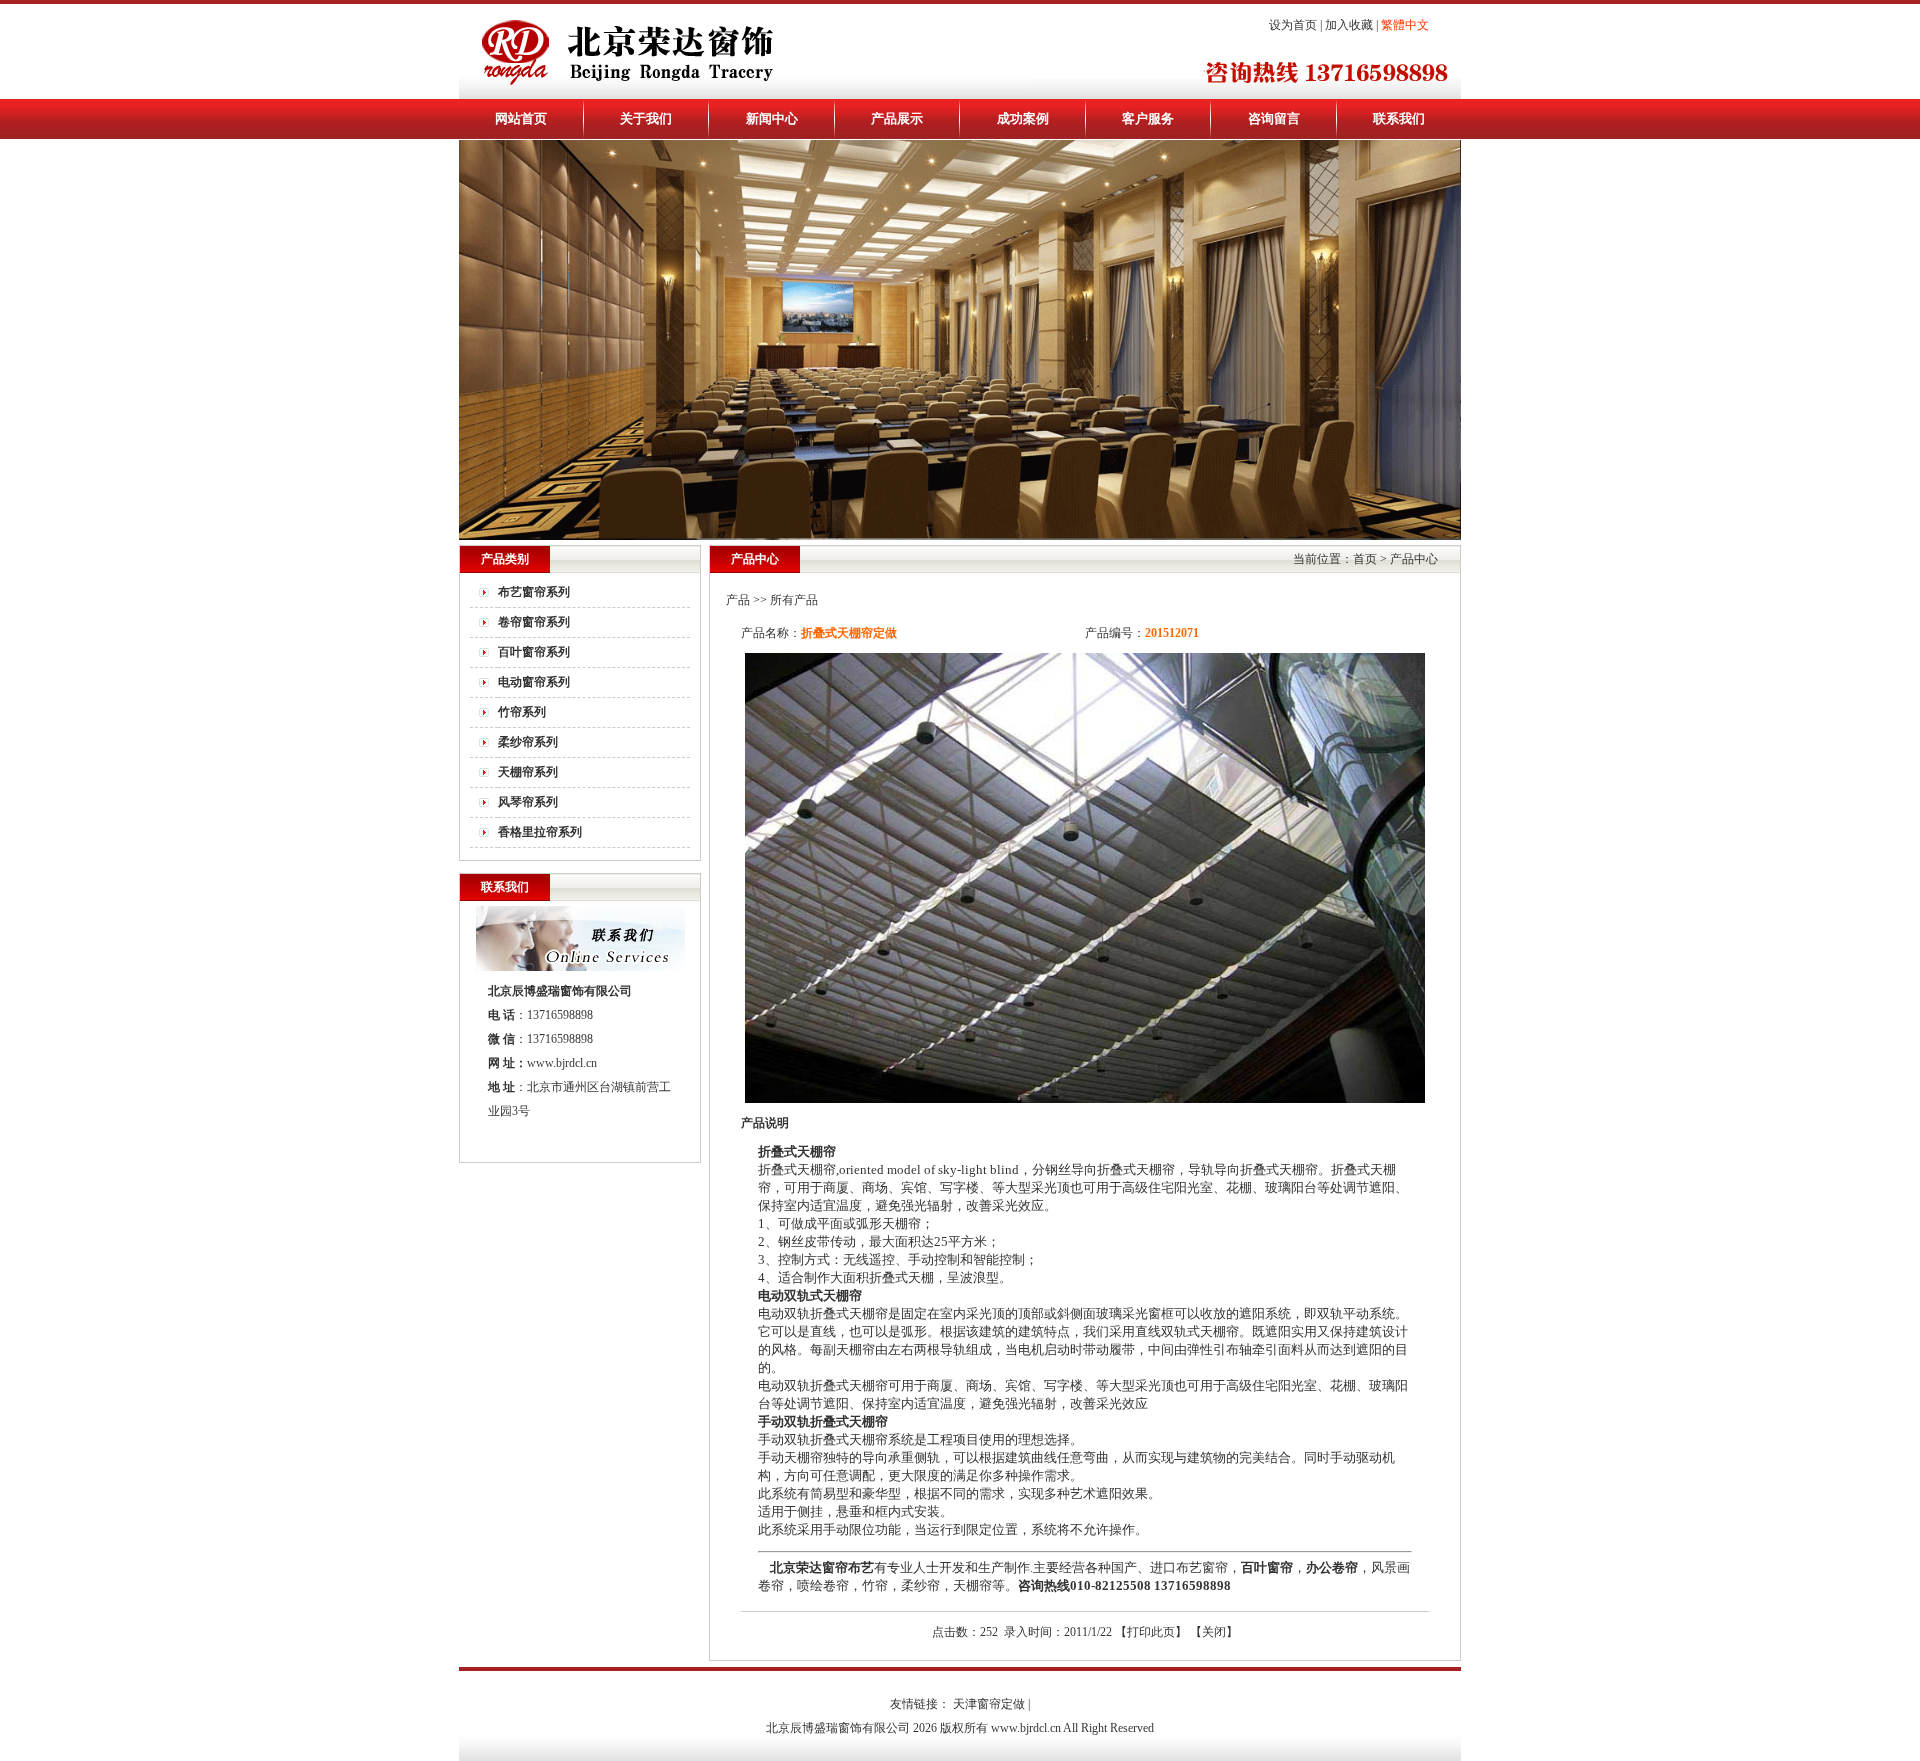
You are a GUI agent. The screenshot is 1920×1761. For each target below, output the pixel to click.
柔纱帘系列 (528, 742)
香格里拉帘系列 (540, 832)
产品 (738, 600)
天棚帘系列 (528, 772)
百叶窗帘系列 (534, 652)
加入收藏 (1349, 25)
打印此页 (1151, 1632)
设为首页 (1293, 25)
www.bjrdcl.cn (562, 1063)
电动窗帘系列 (534, 682)
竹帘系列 (522, 712)
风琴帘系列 (528, 802)
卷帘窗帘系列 (534, 622)
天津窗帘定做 (989, 1704)
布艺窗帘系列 (534, 592)
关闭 (1214, 1632)
